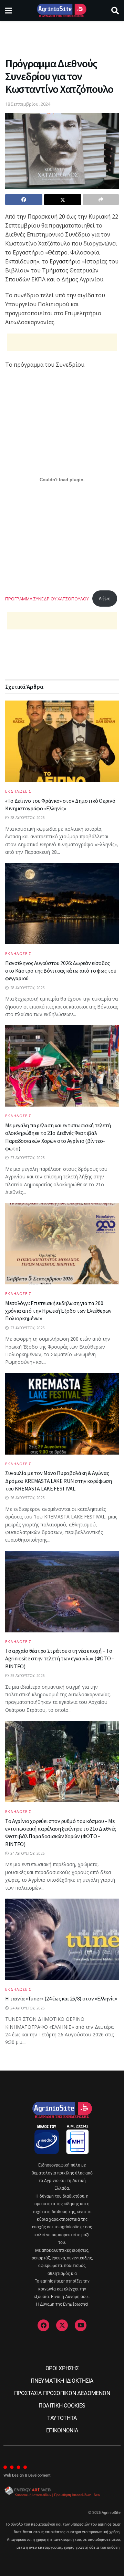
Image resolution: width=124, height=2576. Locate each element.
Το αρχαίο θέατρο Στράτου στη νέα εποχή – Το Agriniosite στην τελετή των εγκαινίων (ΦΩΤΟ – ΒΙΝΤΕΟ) (60, 1658)
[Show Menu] (8, 10)
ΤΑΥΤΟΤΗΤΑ (62, 2418)
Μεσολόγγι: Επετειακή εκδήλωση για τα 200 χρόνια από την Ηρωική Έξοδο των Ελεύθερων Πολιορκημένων (58, 1311)
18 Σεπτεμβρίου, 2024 (28, 104)
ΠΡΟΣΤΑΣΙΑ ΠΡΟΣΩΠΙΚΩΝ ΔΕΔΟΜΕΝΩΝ (62, 2393)
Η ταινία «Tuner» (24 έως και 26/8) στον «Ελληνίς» (61, 1998)
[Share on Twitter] (63, 200)
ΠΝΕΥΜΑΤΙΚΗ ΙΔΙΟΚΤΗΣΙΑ (62, 2381)
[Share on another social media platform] (101, 200)
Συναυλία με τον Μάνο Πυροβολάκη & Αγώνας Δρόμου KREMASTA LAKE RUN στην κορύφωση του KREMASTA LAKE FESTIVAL (59, 1481)
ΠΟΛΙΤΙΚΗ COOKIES (62, 2406)
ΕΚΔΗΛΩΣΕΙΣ (18, 791)
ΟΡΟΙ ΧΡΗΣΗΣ (62, 2368)
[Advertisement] (62, 36)
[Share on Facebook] (24, 200)
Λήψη (105, 598)
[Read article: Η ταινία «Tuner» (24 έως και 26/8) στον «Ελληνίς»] (62, 1939)
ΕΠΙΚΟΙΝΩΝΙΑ (62, 2430)
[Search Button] (115, 10)
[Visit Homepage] (61, 10)
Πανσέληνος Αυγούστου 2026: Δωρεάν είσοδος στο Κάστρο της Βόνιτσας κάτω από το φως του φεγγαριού (61, 971)
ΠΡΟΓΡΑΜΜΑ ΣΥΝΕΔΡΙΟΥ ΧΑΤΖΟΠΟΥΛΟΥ (47, 598)
